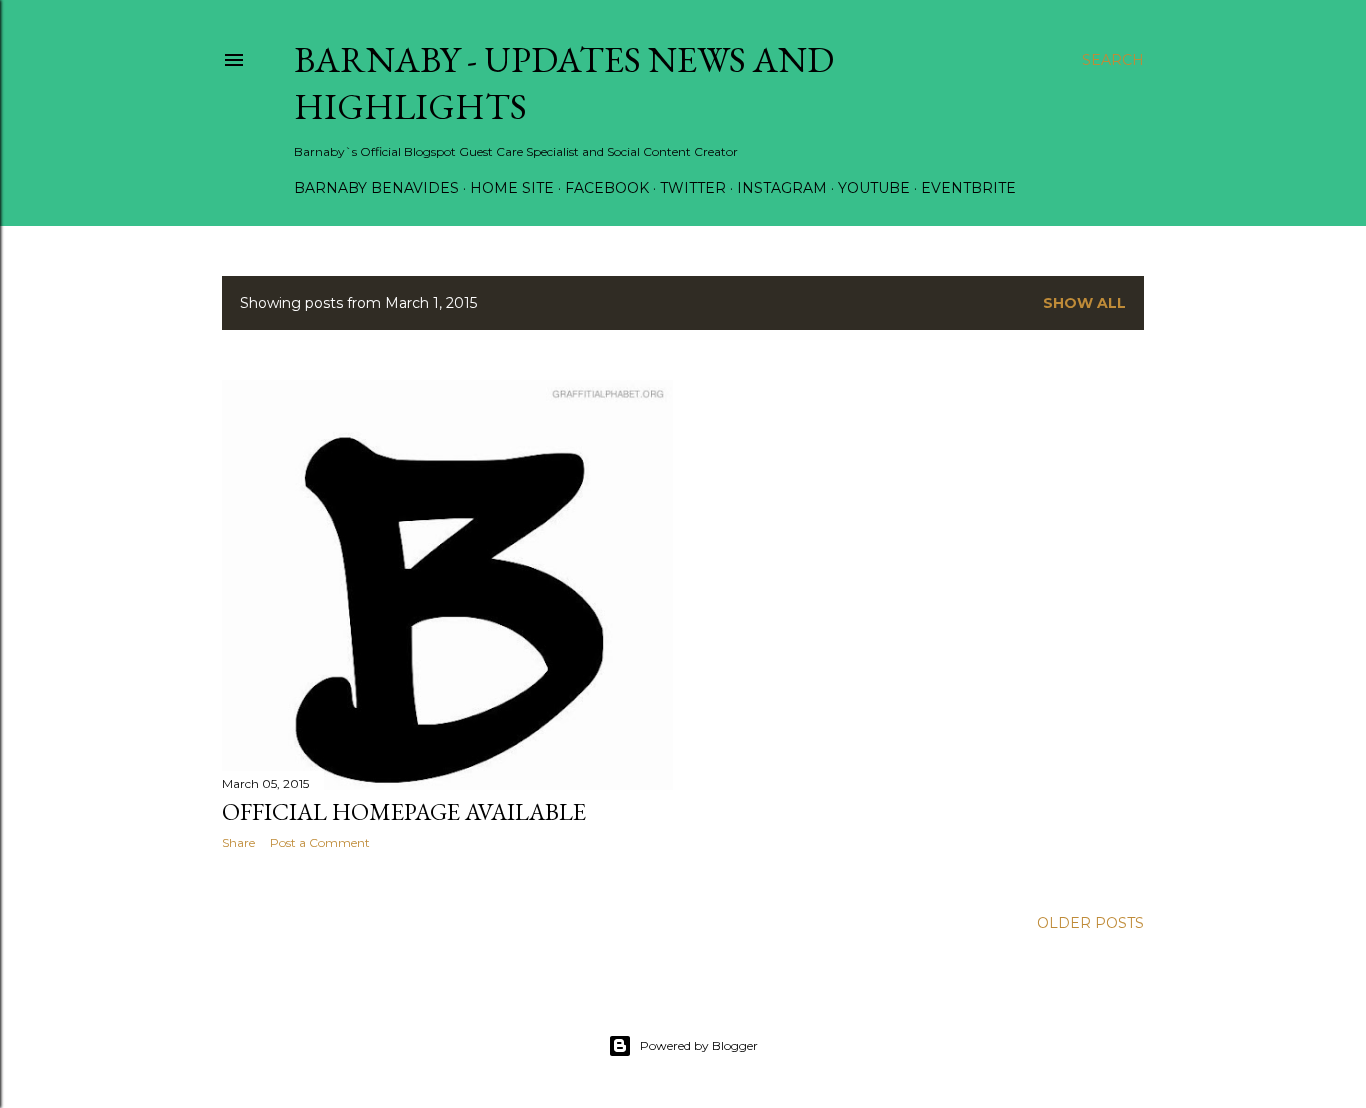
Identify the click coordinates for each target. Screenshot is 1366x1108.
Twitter (693, 188)
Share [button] (238, 842)
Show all (1084, 303)
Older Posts (1090, 923)
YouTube (874, 188)
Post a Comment (320, 842)
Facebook (607, 188)
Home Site (512, 188)
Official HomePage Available (404, 811)
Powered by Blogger (699, 1045)
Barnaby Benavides (376, 188)
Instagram (782, 188)
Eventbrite (968, 188)
